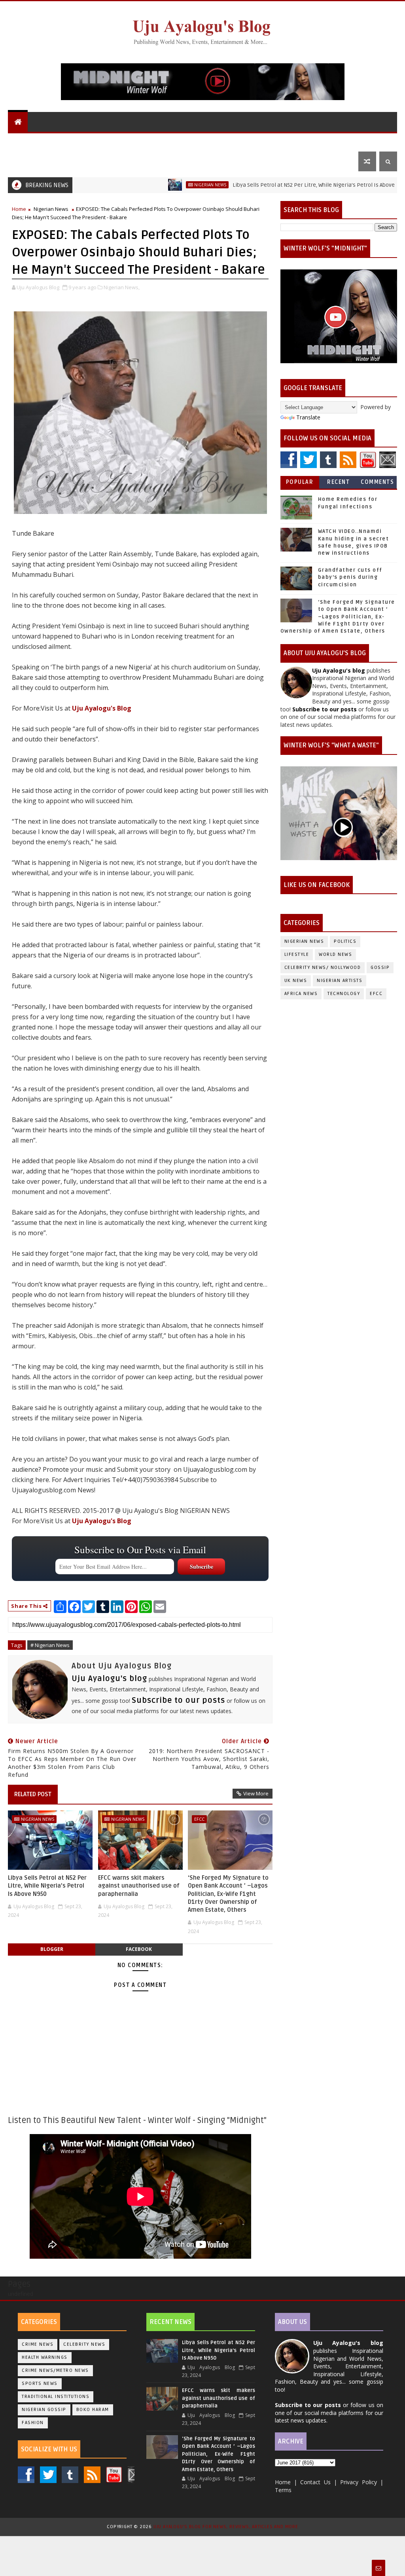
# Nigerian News (50, 1645)
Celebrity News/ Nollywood (323, 968)
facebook (139, 1949)
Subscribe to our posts (178, 1700)
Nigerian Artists (340, 981)
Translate (308, 417)
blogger (52, 1949)
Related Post (33, 1794)
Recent (338, 482)
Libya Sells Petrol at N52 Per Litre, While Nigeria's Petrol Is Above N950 (267, 185)
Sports (336, 141)
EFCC (199, 1819)
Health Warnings (45, 2357)
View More (256, 1793)
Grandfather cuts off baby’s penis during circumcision (350, 577)
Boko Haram (93, 2410)
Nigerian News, (122, 287)
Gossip (261, 141)
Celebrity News (84, 2344)
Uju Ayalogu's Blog (43, 141)
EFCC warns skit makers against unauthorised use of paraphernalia (139, 1886)
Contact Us (30, 161)
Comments (377, 482)
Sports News (40, 2384)
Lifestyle (295, 141)
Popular (300, 482)
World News (100, 141)
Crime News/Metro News (55, 2370)
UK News (194, 141)
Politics (228, 141)
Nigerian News (150, 141)
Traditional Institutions (56, 2397)
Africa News (301, 994)
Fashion (33, 2423)
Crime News (38, 2344)
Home (19, 209)
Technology (344, 994)
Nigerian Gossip (44, 2410)
